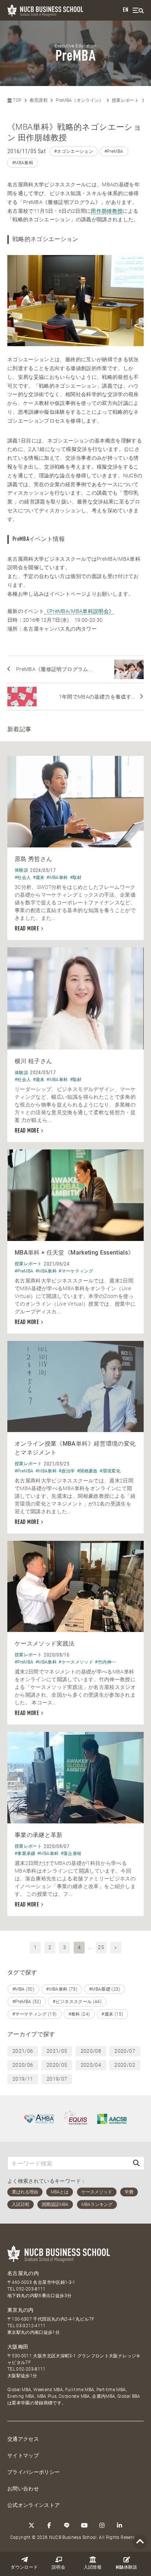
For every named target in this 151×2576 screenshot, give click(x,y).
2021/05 (57, 2051)
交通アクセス (23, 2439)
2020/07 (125, 2051)
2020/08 (91, 2051)
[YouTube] (84, 2525)
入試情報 (93, 2568)
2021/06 (23, 2051)
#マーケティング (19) (35, 2014)
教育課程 (39, 100)
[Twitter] (32, 2525)
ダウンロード (24, 2568)
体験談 (126, 2568)
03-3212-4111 (31, 2326)
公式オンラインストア (34, 2505)
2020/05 (57, 2065)
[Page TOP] (140, 2542)
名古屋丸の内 (23, 2273)
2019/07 (57, 2079)
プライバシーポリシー (34, 2472)
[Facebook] (49, 2525)
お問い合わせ (23, 2489)
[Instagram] (102, 2525)
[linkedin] (119, 2525)
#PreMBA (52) (27, 2002)
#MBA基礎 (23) (105, 1989)
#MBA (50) (23, 1989)
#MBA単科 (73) (62, 1989)
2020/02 (125, 2065)
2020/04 (91, 2065)
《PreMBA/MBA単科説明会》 (79, 611)
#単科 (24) (79, 2014)
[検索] (136, 2163)
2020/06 (23, 2065)
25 (101, 1947)
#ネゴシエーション (74, 151)
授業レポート (125, 100)
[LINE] (67, 2525)
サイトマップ (23, 2455)
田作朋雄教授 (107, 211)
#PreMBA (114, 151)
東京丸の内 (21, 2310)
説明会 (58, 2568)
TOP (16, 100)
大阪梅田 (18, 2347)
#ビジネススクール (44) (77, 2002)
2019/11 (23, 2079)
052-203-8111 (31, 2289)
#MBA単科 (23, 163)
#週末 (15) (112, 2014)
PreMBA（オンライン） (80, 100)
